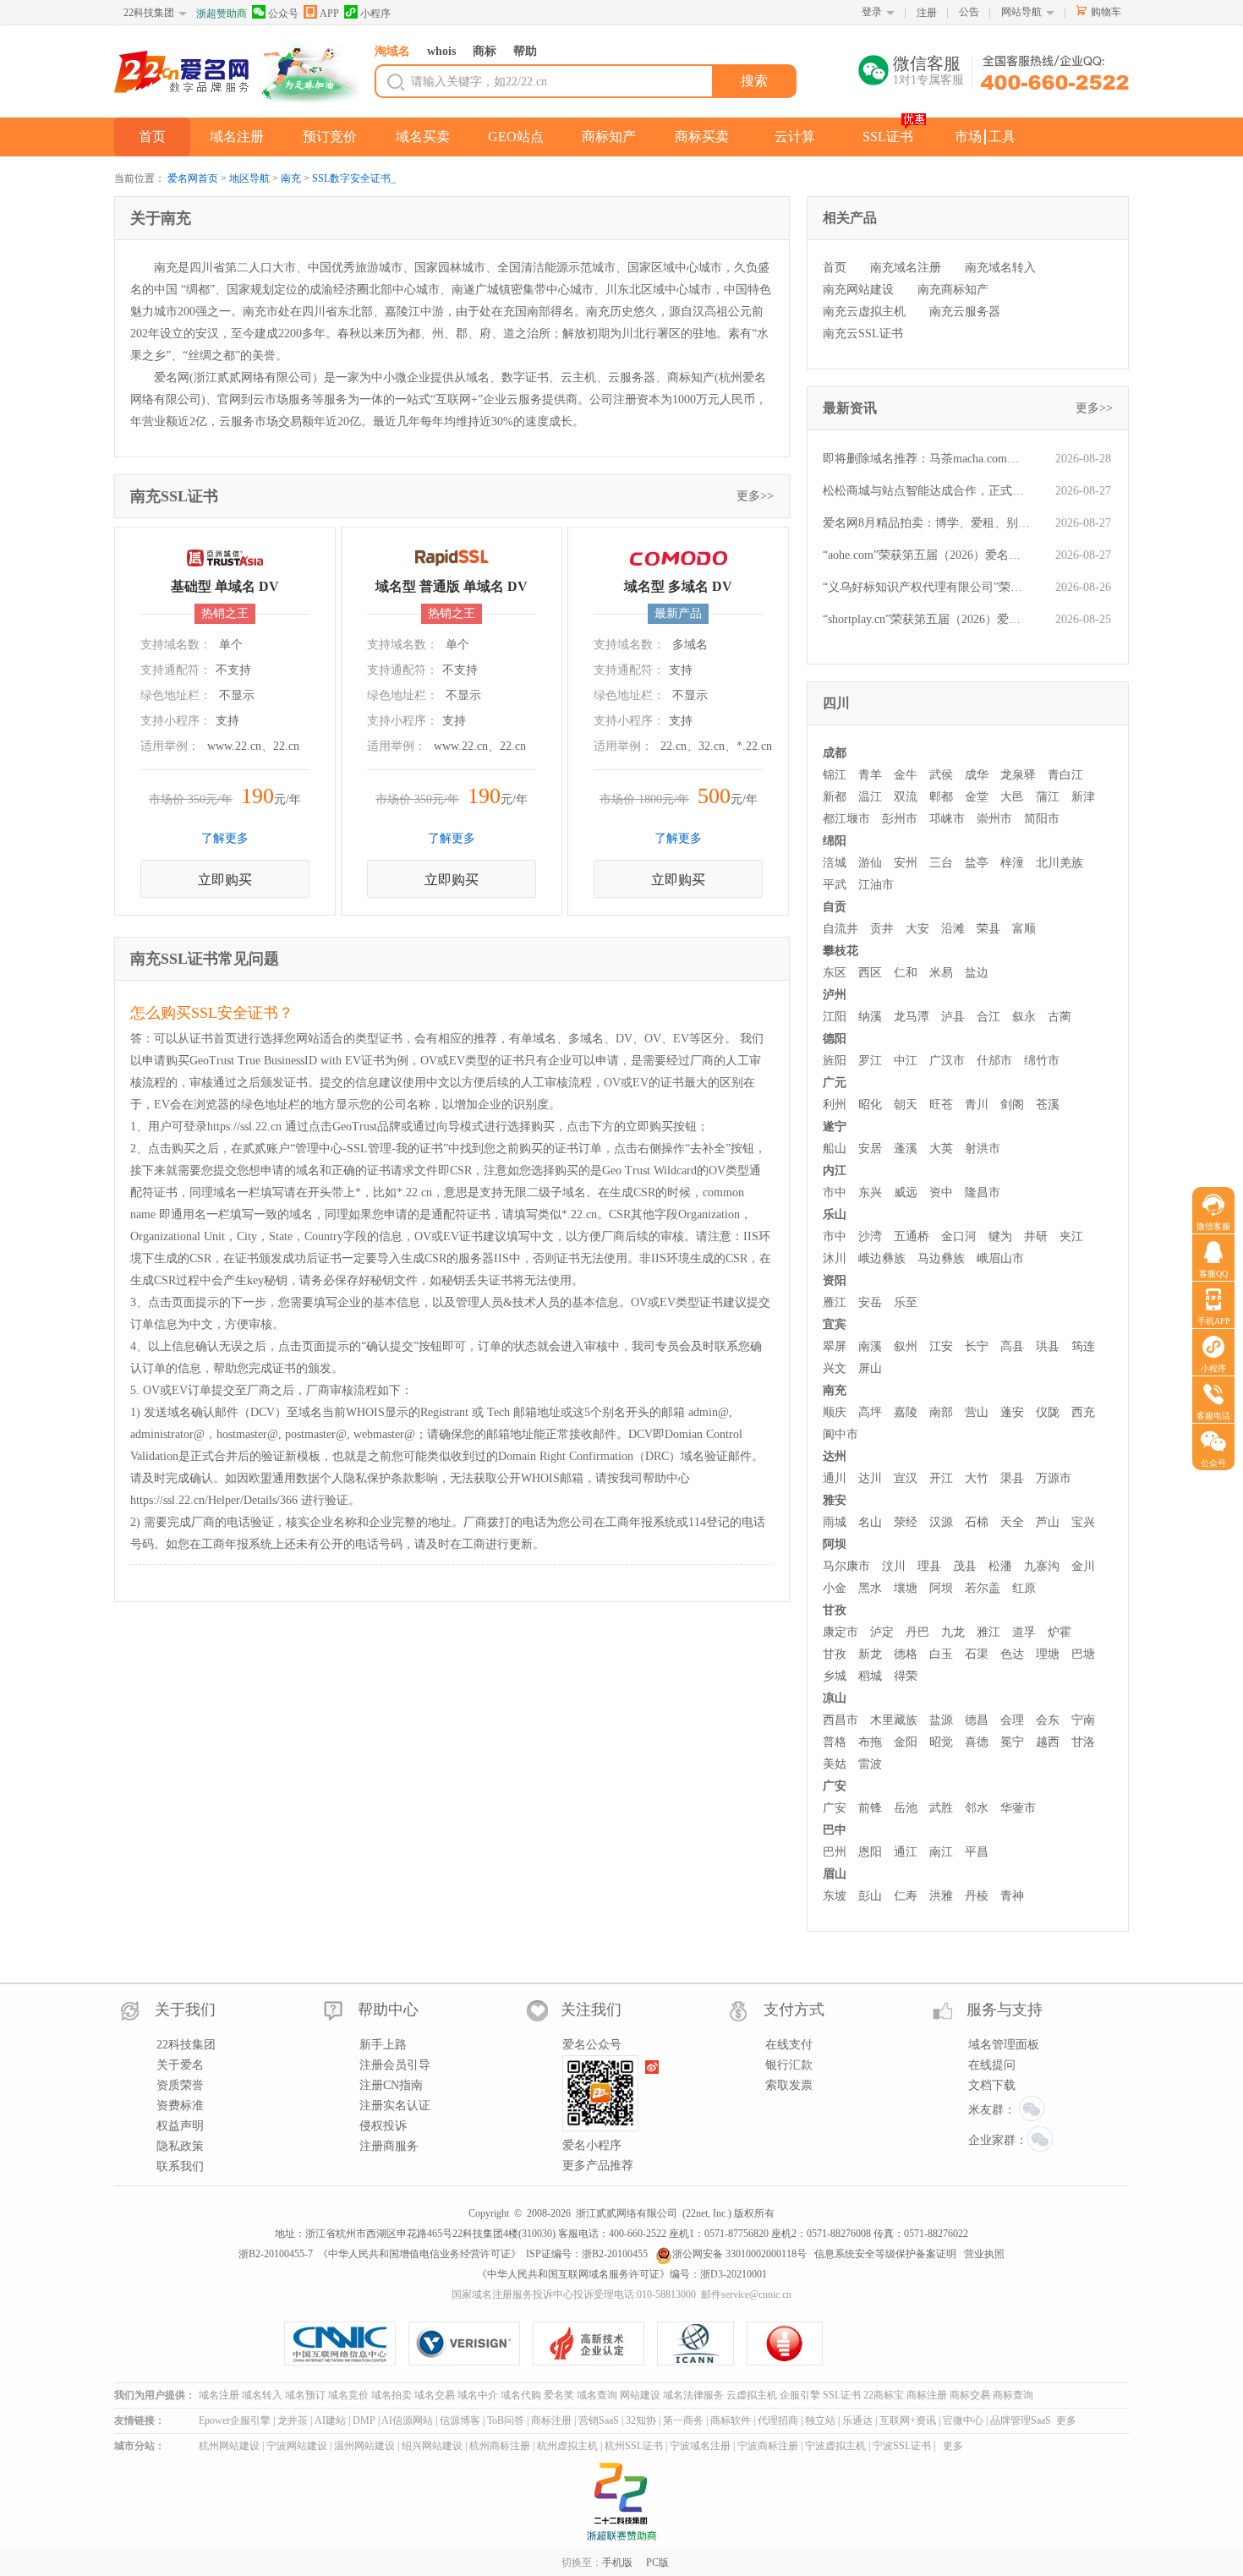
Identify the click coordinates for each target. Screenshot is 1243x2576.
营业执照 (984, 2254)
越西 (1048, 1742)
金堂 (977, 797)
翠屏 (835, 1346)
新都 (835, 797)
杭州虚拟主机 (567, 2446)
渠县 (1012, 1478)
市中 (835, 1192)
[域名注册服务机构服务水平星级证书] (786, 2344)
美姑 (835, 1764)
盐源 (941, 1720)
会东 (1048, 1720)
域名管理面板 (1004, 2045)
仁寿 (906, 1896)
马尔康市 (846, 1566)
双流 (906, 797)
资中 (941, 1192)
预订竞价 (330, 137)
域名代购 (521, 2395)
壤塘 (906, 1588)
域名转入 (262, 2395)
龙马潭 (912, 1017)
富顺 (1024, 929)
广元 (835, 1083)
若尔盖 (983, 1588)
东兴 (870, 1192)
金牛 (906, 775)
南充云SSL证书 (863, 334)
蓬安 (1012, 1412)
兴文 (835, 1368)
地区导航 (249, 178)
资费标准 (180, 2106)
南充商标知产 (953, 290)
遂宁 (835, 1127)
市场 (968, 137)
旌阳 (835, 1061)
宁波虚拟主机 (835, 2446)
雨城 (835, 1522)
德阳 (835, 1039)
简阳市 (1042, 819)
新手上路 (383, 2045)
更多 (1066, 2420)
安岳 (870, 1302)
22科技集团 (149, 13)
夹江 (1071, 1236)
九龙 (953, 1632)
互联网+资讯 (908, 2420)
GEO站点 (516, 137)
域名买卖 (423, 137)
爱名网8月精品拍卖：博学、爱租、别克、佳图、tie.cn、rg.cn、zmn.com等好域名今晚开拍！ (926, 523)
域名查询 (597, 2395)
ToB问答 (506, 2420)
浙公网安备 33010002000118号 (739, 2254)
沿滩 (953, 929)
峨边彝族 (882, 1258)
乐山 (835, 1214)
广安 (835, 1786)
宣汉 (906, 1478)
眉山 (835, 1874)
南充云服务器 (965, 312)
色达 (1012, 1654)
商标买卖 (702, 137)
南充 (291, 178)
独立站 (820, 2420)
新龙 (870, 1654)
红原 (1024, 1588)
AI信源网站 (407, 2420)
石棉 (977, 1522)
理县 (929, 1566)
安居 (870, 1149)
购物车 (1106, 12)
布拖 (870, 1742)
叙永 (1024, 1017)
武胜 (941, 1808)
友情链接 (134, 2420)
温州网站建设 (364, 2446)
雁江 (835, 1302)
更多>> (755, 496)
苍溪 (1048, 1105)
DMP (364, 2420)
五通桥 (912, 1236)
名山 (870, 1522)
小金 (835, 1588)
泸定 (882, 1632)
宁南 (1083, 1720)
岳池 (906, 1808)
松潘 (1000, 1566)
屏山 (870, 1368)
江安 (941, 1346)
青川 (977, 1105)
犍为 (1000, 1236)
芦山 (1048, 1522)
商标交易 (970, 2395)
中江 (906, 1061)
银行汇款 (789, 2065)
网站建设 (640, 2395)
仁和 (906, 973)
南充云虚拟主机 (864, 312)
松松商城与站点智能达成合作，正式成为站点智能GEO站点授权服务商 (926, 491)
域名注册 (237, 137)
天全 (1012, 1522)
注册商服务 (389, 2146)
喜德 (977, 1742)
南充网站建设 (858, 290)
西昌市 (841, 1720)
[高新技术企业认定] (595, 2344)
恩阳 (870, 1852)
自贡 (835, 907)
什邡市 (994, 1061)
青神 (1012, 1896)
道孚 (1024, 1632)
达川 (870, 1478)
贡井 (882, 929)
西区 (870, 973)
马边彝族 (941, 1258)
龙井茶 (293, 2420)
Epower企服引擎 (235, 2420)
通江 (906, 1852)
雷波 (870, 1764)
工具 (1002, 137)
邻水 (977, 1808)
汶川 (894, 1566)
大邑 (1012, 797)
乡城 (835, 1676)
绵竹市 (1042, 1061)
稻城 (870, 1676)
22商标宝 (884, 2395)
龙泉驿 (1018, 775)
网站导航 (1021, 12)
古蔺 (1060, 1017)
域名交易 (435, 2395)
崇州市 (994, 819)
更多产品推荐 (598, 2166)
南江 (941, 1852)
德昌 (977, 1720)
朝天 (906, 1105)
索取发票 (789, 2085)
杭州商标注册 (500, 2446)
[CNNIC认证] (346, 2344)
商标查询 (1013, 2395)
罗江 (870, 1061)
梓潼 (1012, 863)
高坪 (870, 1412)
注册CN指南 (391, 2085)
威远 (906, 1192)
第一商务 (683, 2420)
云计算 (795, 137)
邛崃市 (947, 819)
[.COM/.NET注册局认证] (471, 2344)
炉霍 (1060, 1632)
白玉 (941, 1654)
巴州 (835, 1852)
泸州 (835, 995)
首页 (152, 137)
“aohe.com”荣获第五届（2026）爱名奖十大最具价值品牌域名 (926, 555)
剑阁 (1012, 1105)
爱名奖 (559, 2395)
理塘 (1048, 1654)
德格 (906, 1654)
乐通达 (857, 2420)
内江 (835, 1170)
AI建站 (330, 2420)
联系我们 (180, 2166)
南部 (941, 1412)
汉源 (941, 1522)
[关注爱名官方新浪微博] (653, 2067)
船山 (835, 1149)
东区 (835, 973)
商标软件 (731, 2420)
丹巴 (917, 1632)
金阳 (906, 1742)
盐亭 (977, 863)
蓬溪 (906, 1149)
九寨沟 (1042, 1566)
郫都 (941, 797)
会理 (1012, 1720)
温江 (870, 797)
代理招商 (778, 2420)
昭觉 (941, 1742)
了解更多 (225, 838)
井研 (1036, 1236)
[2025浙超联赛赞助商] (621, 2502)
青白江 (1065, 775)
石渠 (977, 1654)
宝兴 (1083, 1522)
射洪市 (983, 1149)
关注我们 (591, 2010)
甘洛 (1083, 1742)
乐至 (906, 1302)
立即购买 (225, 880)
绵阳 (835, 841)
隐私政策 (180, 2146)
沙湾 (870, 1236)
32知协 (641, 2420)
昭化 (870, 1105)
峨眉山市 (1000, 1258)
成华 (977, 775)
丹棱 (977, 1896)
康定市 (841, 1632)
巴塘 (1083, 1654)
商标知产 (609, 137)
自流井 (841, 929)
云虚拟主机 (752, 2395)
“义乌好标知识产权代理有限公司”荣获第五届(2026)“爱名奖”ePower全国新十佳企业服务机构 (926, 587)
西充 (1083, 1412)
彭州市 (900, 819)
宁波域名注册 (700, 2446)
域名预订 (305, 2395)
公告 (969, 12)
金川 (1083, 1566)
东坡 (835, 1896)
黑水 (870, 1588)
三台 (941, 863)
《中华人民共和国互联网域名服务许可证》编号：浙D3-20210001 (622, 2274)
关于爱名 (180, 2065)
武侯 (941, 775)
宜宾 (835, 1324)
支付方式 (794, 2010)
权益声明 (180, 2126)
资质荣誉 (180, 2085)
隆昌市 (983, 1192)
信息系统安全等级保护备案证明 (885, 2254)
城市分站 (134, 2446)
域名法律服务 (693, 2395)
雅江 (988, 1632)
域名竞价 (348, 2395)
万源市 (1054, 1478)
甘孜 (835, 1610)
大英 (941, 1149)
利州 (835, 1105)
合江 (988, 1017)
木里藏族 (894, 1720)
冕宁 (1012, 1742)
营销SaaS (599, 2420)
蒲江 (1048, 797)
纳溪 (870, 1017)
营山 (977, 1412)
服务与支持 (1005, 2010)
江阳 (835, 1017)
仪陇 (1048, 1412)
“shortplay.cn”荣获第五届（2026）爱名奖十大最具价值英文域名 (926, 619)
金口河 (959, 1236)
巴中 (835, 1830)
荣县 (988, 929)
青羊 (870, 775)
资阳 (835, 1280)
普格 (835, 1742)
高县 (1012, 1346)
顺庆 (835, 1412)
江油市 (876, 885)
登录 (872, 12)
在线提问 (992, 2065)
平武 (835, 885)
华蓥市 (1018, 1808)
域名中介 (478, 2395)
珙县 (1048, 1346)
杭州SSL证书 (634, 2446)
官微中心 (963, 2420)
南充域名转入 (1000, 268)
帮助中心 (388, 2010)
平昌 (977, 1852)
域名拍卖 (392, 2395)
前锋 (870, 1808)
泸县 (953, 1017)
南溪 (870, 1346)
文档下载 (992, 2085)
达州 (835, 1456)
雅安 (835, 1500)
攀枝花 (841, 951)
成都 (835, 753)
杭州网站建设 (229, 2446)
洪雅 (941, 1896)
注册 (927, 13)
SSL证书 (888, 137)
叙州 (906, 1346)
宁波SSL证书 (902, 2446)
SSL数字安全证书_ (354, 178)
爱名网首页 (193, 178)
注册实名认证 (395, 2106)
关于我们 (185, 2010)
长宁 (977, 1346)
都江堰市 (846, 819)
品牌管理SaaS (1021, 2420)
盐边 (977, 973)
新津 (1083, 797)
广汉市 (947, 1061)
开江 (941, 1478)
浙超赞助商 (222, 14)
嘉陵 (906, 1412)
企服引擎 (800, 2395)
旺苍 (941, 1105)
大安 (917, 929)
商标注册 (927, 2395)
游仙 (870, 863)
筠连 (1083, 1346)
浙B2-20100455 (615, 2254)
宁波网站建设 (297, 2446)
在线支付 (789, 2045)
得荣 (906, 1676)
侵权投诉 (383, 2126)
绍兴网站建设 (432, 2446)
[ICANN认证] (702, 2344)
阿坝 (835, 1544)
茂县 (965, 1566)
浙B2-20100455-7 (276, 2254)
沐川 (835, 1258)
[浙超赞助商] (309, 73)
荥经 (906, 1522)
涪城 (835, 863)
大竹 (977, 1478)
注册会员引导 (395, 2065)
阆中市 (841, 1434)
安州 (906, 863)
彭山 (870, 1896)
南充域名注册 (906, 268)
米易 (941, 973)
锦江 (835, 775)
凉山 (835, 1698)
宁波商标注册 (768, 2446)
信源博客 (460, 2420)
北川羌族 (1060, 863)
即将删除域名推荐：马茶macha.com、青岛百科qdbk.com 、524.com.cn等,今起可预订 (926, 459)
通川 (835, 1478)
